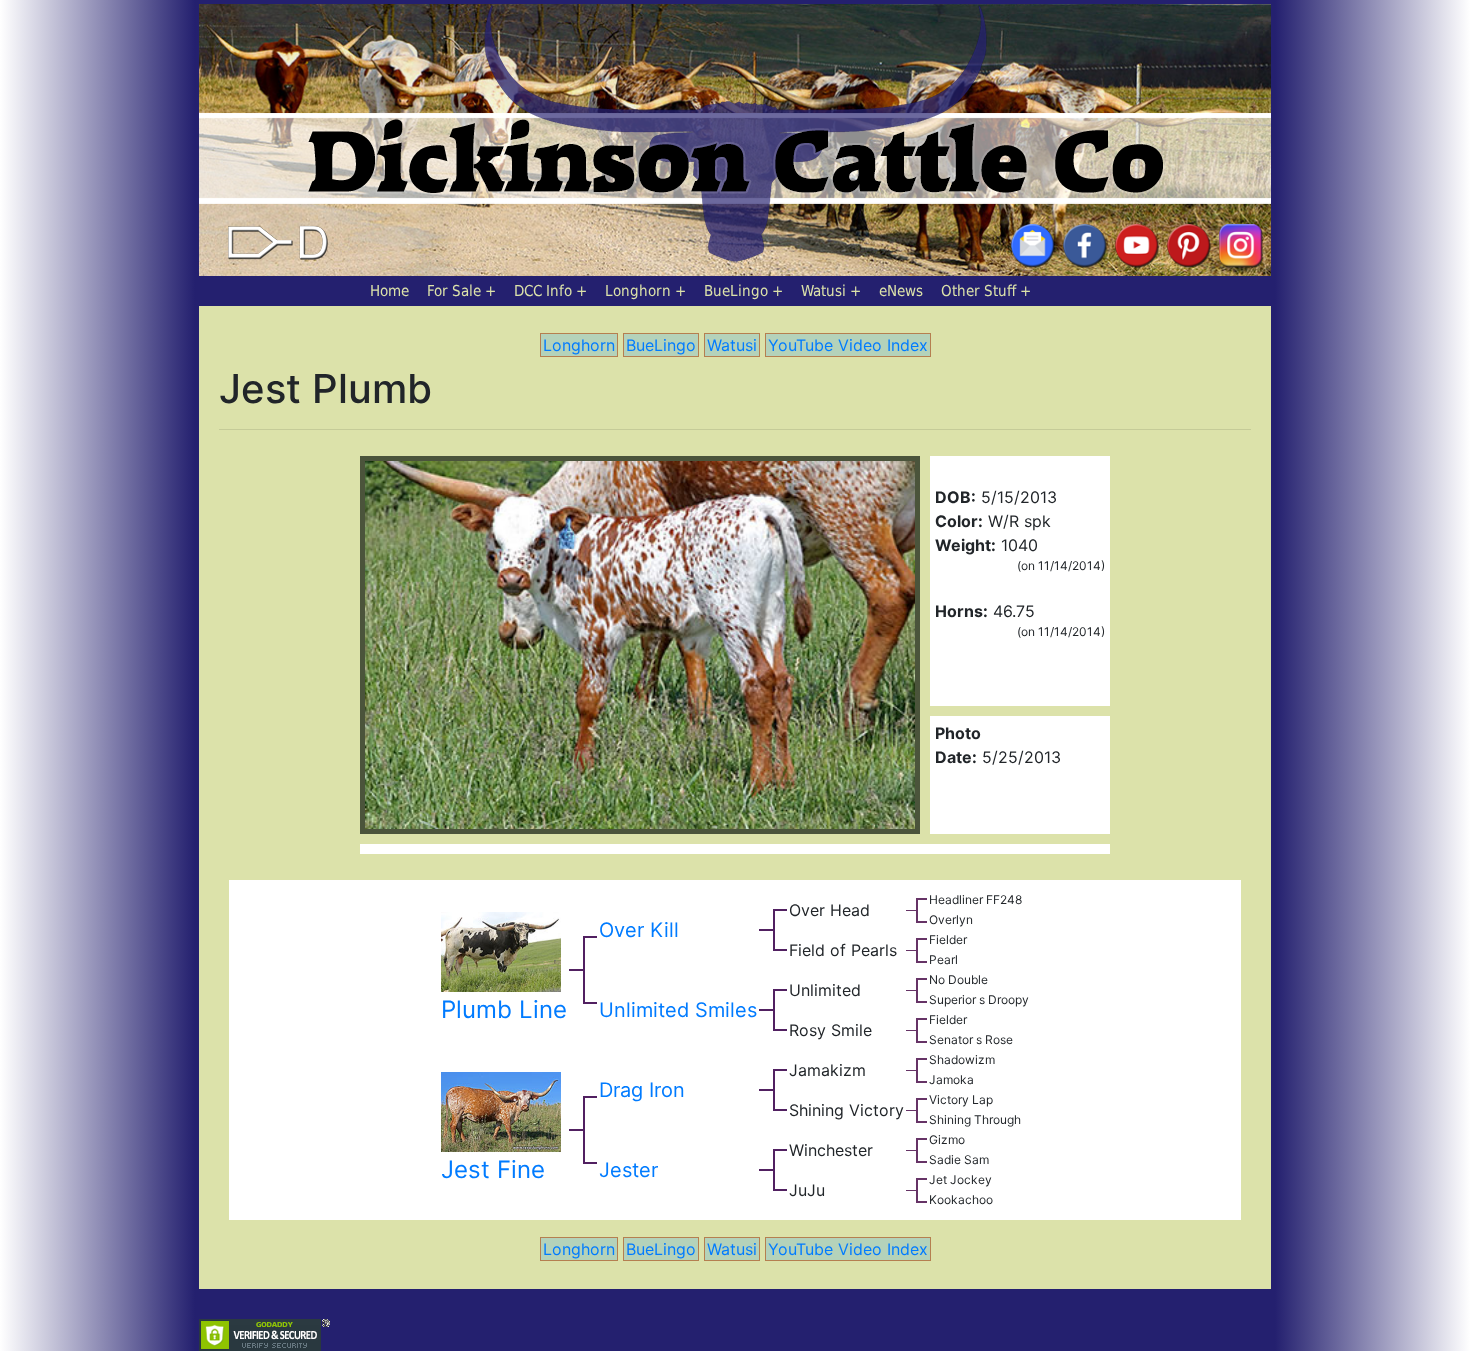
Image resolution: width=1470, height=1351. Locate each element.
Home (389, 291)
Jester (628, 1170)
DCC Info (543, 291)
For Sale (454, 291)
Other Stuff (978, 291)
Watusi (823, 291)
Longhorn (638, 291)
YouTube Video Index (848, 345)
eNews (901, 291)
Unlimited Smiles (678, 1010)
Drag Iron (642, 1090)
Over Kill (639, 930)
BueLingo (736, 291)
